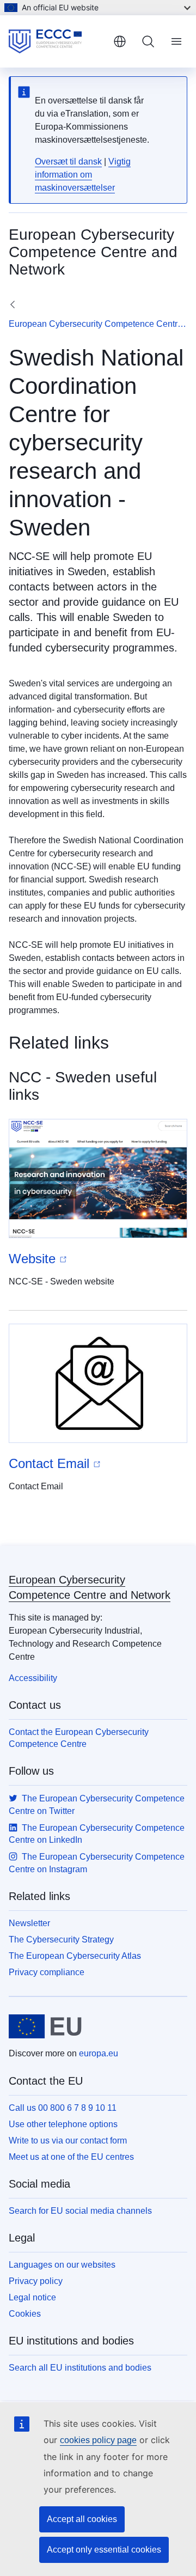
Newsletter (29, 1923)
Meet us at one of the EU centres (71, 2157)
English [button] (120, 41)
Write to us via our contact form (68, 2140)
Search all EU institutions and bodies (80, 2368)
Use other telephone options (63, 2124)
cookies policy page (98, 2440)
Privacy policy (36, 2281)
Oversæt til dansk (68, 162)
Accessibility (33, 1678)
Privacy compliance (47, 1972)
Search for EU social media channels (80, 2211)
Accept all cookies (82, 2519)
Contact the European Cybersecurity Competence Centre (79, 1738)
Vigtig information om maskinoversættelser (83, 175)
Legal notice (32, 2297)
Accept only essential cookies (104, 2550)
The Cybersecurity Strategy (61, 1939)
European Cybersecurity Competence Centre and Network (98, 324)
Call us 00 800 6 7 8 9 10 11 (63, 2108)
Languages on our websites (62, 2265)
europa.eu (99, 2053)
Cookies (25, 2314)
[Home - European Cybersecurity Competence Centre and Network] (57, 41)
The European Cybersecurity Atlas (75, 1956)
